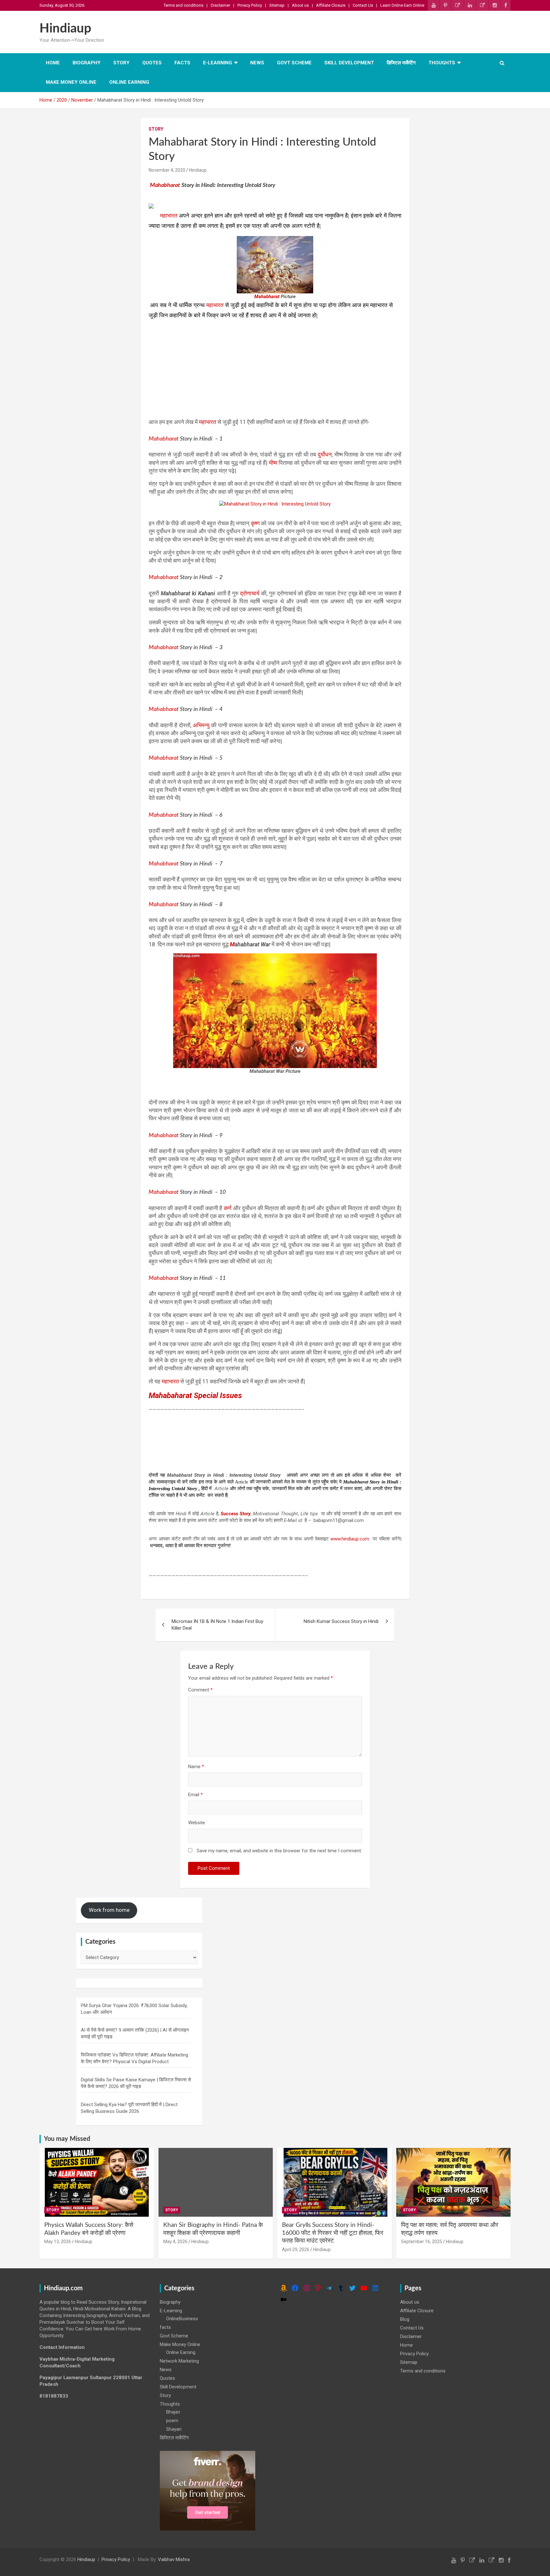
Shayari (174, 2429)
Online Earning (129, 82)
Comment (200, 1690)
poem (172, 2421)
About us (300, 5)
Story (121, 63)
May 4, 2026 (175, 2242)
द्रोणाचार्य (250, 593)
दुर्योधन (325, 454)
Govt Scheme (294, 63)
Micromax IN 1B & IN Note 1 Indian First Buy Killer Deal (217, 1625)
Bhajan (173, 2412)
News (257, 63)
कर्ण (228, 1208)
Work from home (109, 1910)
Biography (87, 63)
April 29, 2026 (296, 2250)
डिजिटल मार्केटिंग (401, 63)
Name (196, 1767)
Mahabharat (165, 185)
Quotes (152, 63)
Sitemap (277, 5)
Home (53, 63)
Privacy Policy (250, 5)
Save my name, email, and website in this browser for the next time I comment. (279, 1851)
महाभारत (169, 216)
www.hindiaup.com (350, 1539)
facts (182, 63)
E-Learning (218, 63)
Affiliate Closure (331, 5)
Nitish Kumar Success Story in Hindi (341, 1621)
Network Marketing (179, 2361)
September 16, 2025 (422, 2242)
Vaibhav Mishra (174, 2559)
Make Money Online (71, 82)
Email (195, 1795)
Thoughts (442, 63)
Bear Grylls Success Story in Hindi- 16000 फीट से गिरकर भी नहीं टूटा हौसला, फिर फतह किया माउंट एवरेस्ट (333, 2233)
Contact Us (363, 5)
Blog (405, 2319)
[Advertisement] (275, 365)
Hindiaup (65, 29)
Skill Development (349, 63)
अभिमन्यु (202, 725)
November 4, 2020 (167, 170)
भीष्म (274, 463)
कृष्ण (256, 523)
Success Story (236, 1514)
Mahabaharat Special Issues (195, 1396)
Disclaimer (220, 5)
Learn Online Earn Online (402, 5)
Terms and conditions (183, 5)
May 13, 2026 (58, 2242)
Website (197, 1823)
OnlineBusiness (182, 2319)
